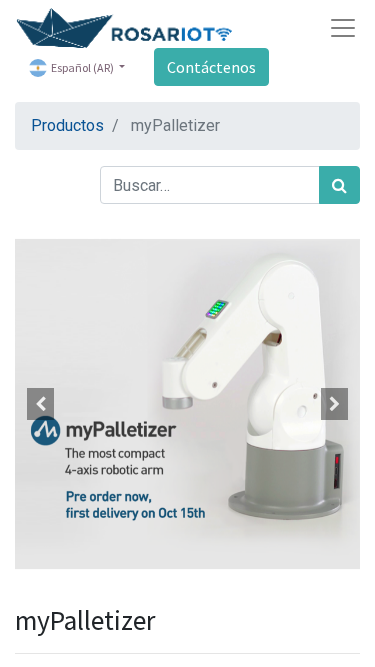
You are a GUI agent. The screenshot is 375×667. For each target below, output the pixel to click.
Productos (67, 125)
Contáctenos (211, 67)
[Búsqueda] (339, 185)
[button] (41, 404)
